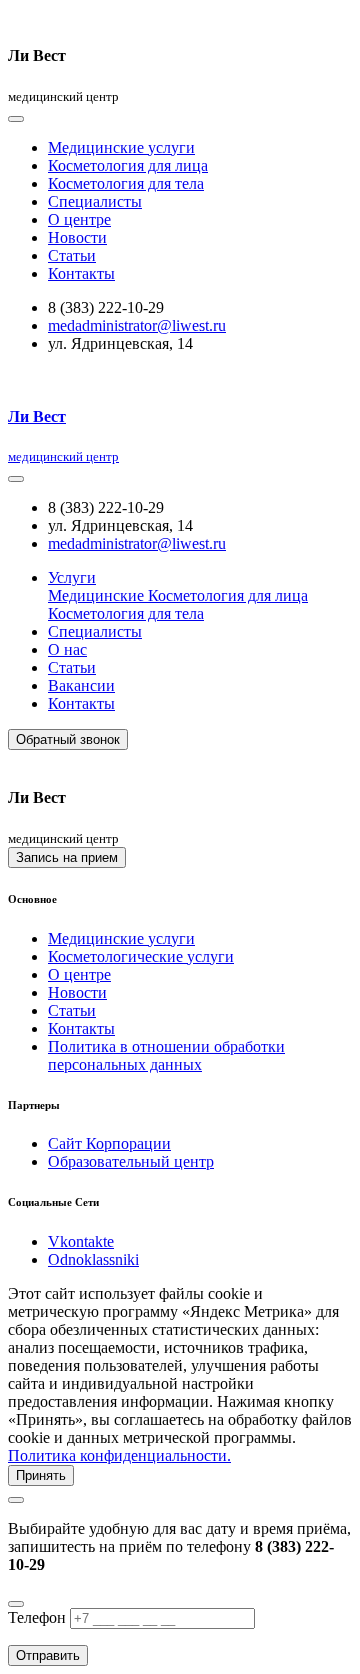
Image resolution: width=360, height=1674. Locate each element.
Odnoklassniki (93, 1259)
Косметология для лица (128, 165)
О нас (67, 649)
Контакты (81, 273)
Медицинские (98, 595)
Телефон (37, 1617)
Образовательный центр (131, 1161)
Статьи (72, 255)
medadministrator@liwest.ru (137, 325)
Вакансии (81, 685)
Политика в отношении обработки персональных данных (166, 1055)
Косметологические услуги (141, 956)
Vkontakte (81, 1241)
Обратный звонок (68, 739)
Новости (77, 237)
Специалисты (95, 201)
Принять (41, 1475)
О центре (79, 219)
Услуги (72, 577)
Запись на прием (67, 857)
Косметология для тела (126, 183)
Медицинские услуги (121, 147)
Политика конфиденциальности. (119, 1455)
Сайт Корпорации (109, 1143)
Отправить (48, 1655)
